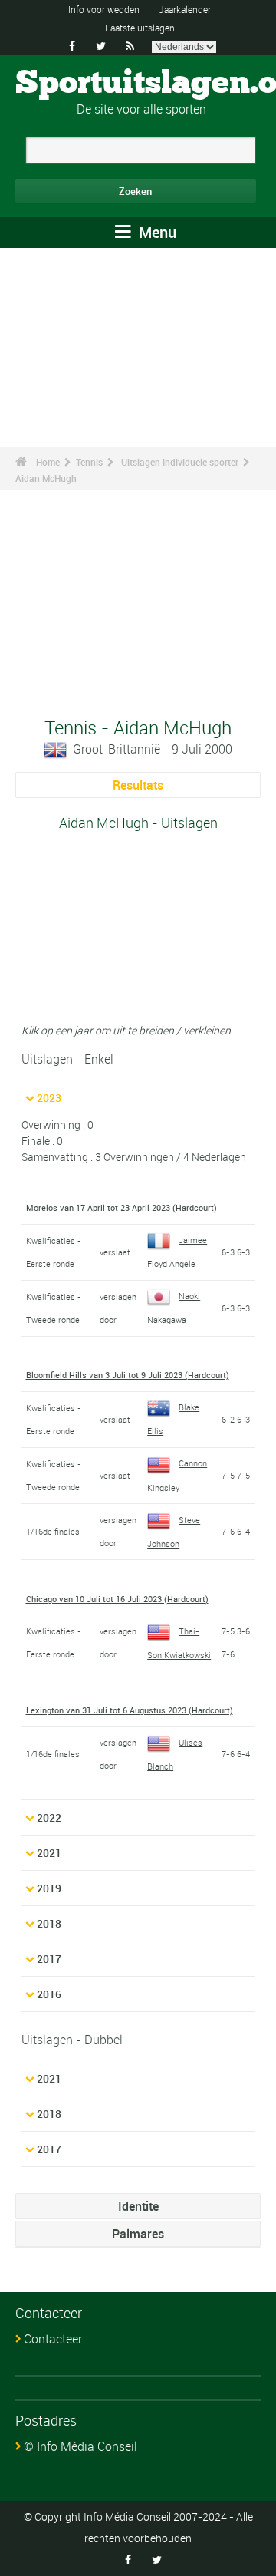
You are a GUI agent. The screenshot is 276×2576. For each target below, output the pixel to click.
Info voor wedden (104, 9)
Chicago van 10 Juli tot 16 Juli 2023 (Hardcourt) (117, 1599)
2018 (49, 1923)
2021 (49, 1853)
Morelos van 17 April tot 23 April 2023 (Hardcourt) (122, 1207)
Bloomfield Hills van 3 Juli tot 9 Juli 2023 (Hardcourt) (128, 1375)
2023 (49, 1098)
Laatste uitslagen (140, 28)
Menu (156, 232)
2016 (49, 1994)
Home (48, 462)
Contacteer (53, 2339)
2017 (49, 1959)
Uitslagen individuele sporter (180, 462)
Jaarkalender (185, 9)
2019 (49, 1888)
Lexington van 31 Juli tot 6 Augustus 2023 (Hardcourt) (130, 1710)
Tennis (89, 462)
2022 (49, 1817)
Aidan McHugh (46, 478)
